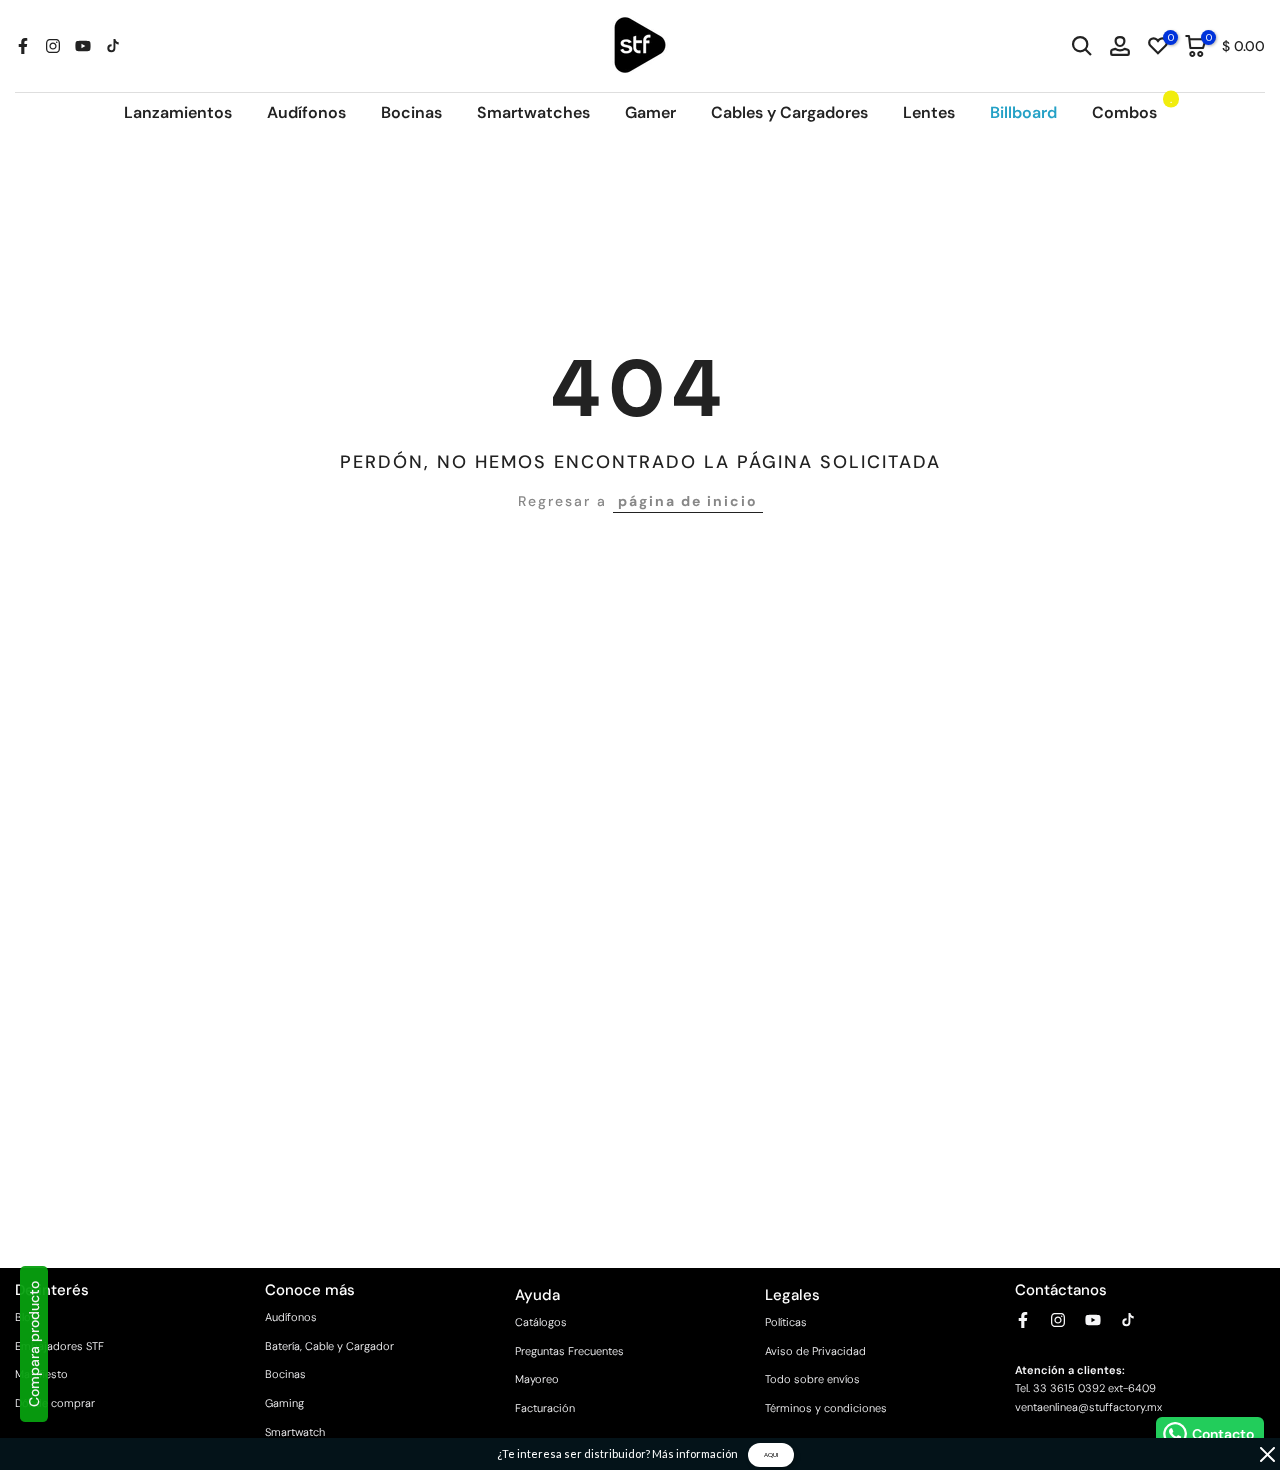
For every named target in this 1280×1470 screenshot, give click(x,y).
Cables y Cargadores (789, 112)
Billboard (1023, 112)
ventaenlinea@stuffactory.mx (1088, 1407)
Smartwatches (533, 112)
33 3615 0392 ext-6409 (1094, 1388)
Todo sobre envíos (812, 1379)
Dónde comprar (55, 1403)
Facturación (545, 1408)
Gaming (284, 1403)
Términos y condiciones (826, 1408)
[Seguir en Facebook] (23, 46)
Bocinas (411, 112)
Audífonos (306, 112)
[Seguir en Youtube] (83, 46)
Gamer (650, 112)
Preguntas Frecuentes (569, 1351)
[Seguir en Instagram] (53, 46)
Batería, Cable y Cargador (329, 1346)
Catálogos (541, 1322)
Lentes (929, 112)
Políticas (786, 1322)
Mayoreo (537, 1379)
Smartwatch (295, 1432)
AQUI (771, 1454)
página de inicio (688, 501)
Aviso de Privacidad (815, 1351)
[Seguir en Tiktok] (113, 46)
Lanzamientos (178, 112)
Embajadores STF (59, 1346)
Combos (1132, 111)
